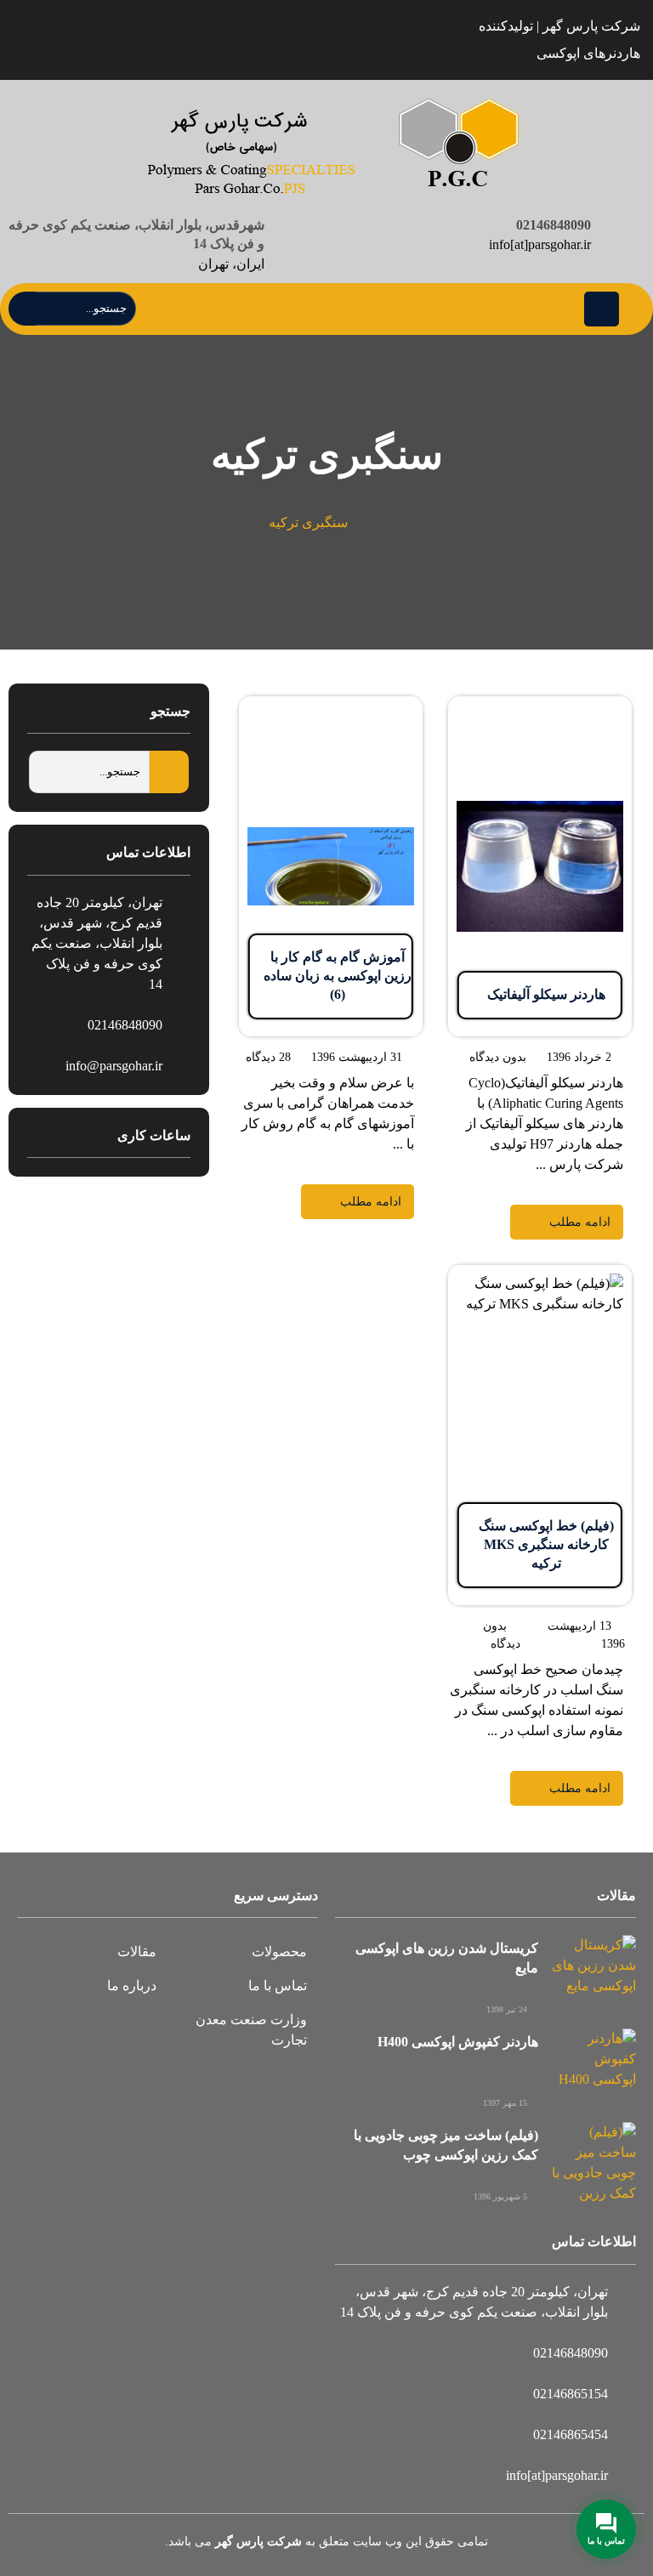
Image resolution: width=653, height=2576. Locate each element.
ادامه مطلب (598, 706)
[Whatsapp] (90, 40)
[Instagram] (130, 40)
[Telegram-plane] (170, 40)
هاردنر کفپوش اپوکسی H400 (458, 2042)
